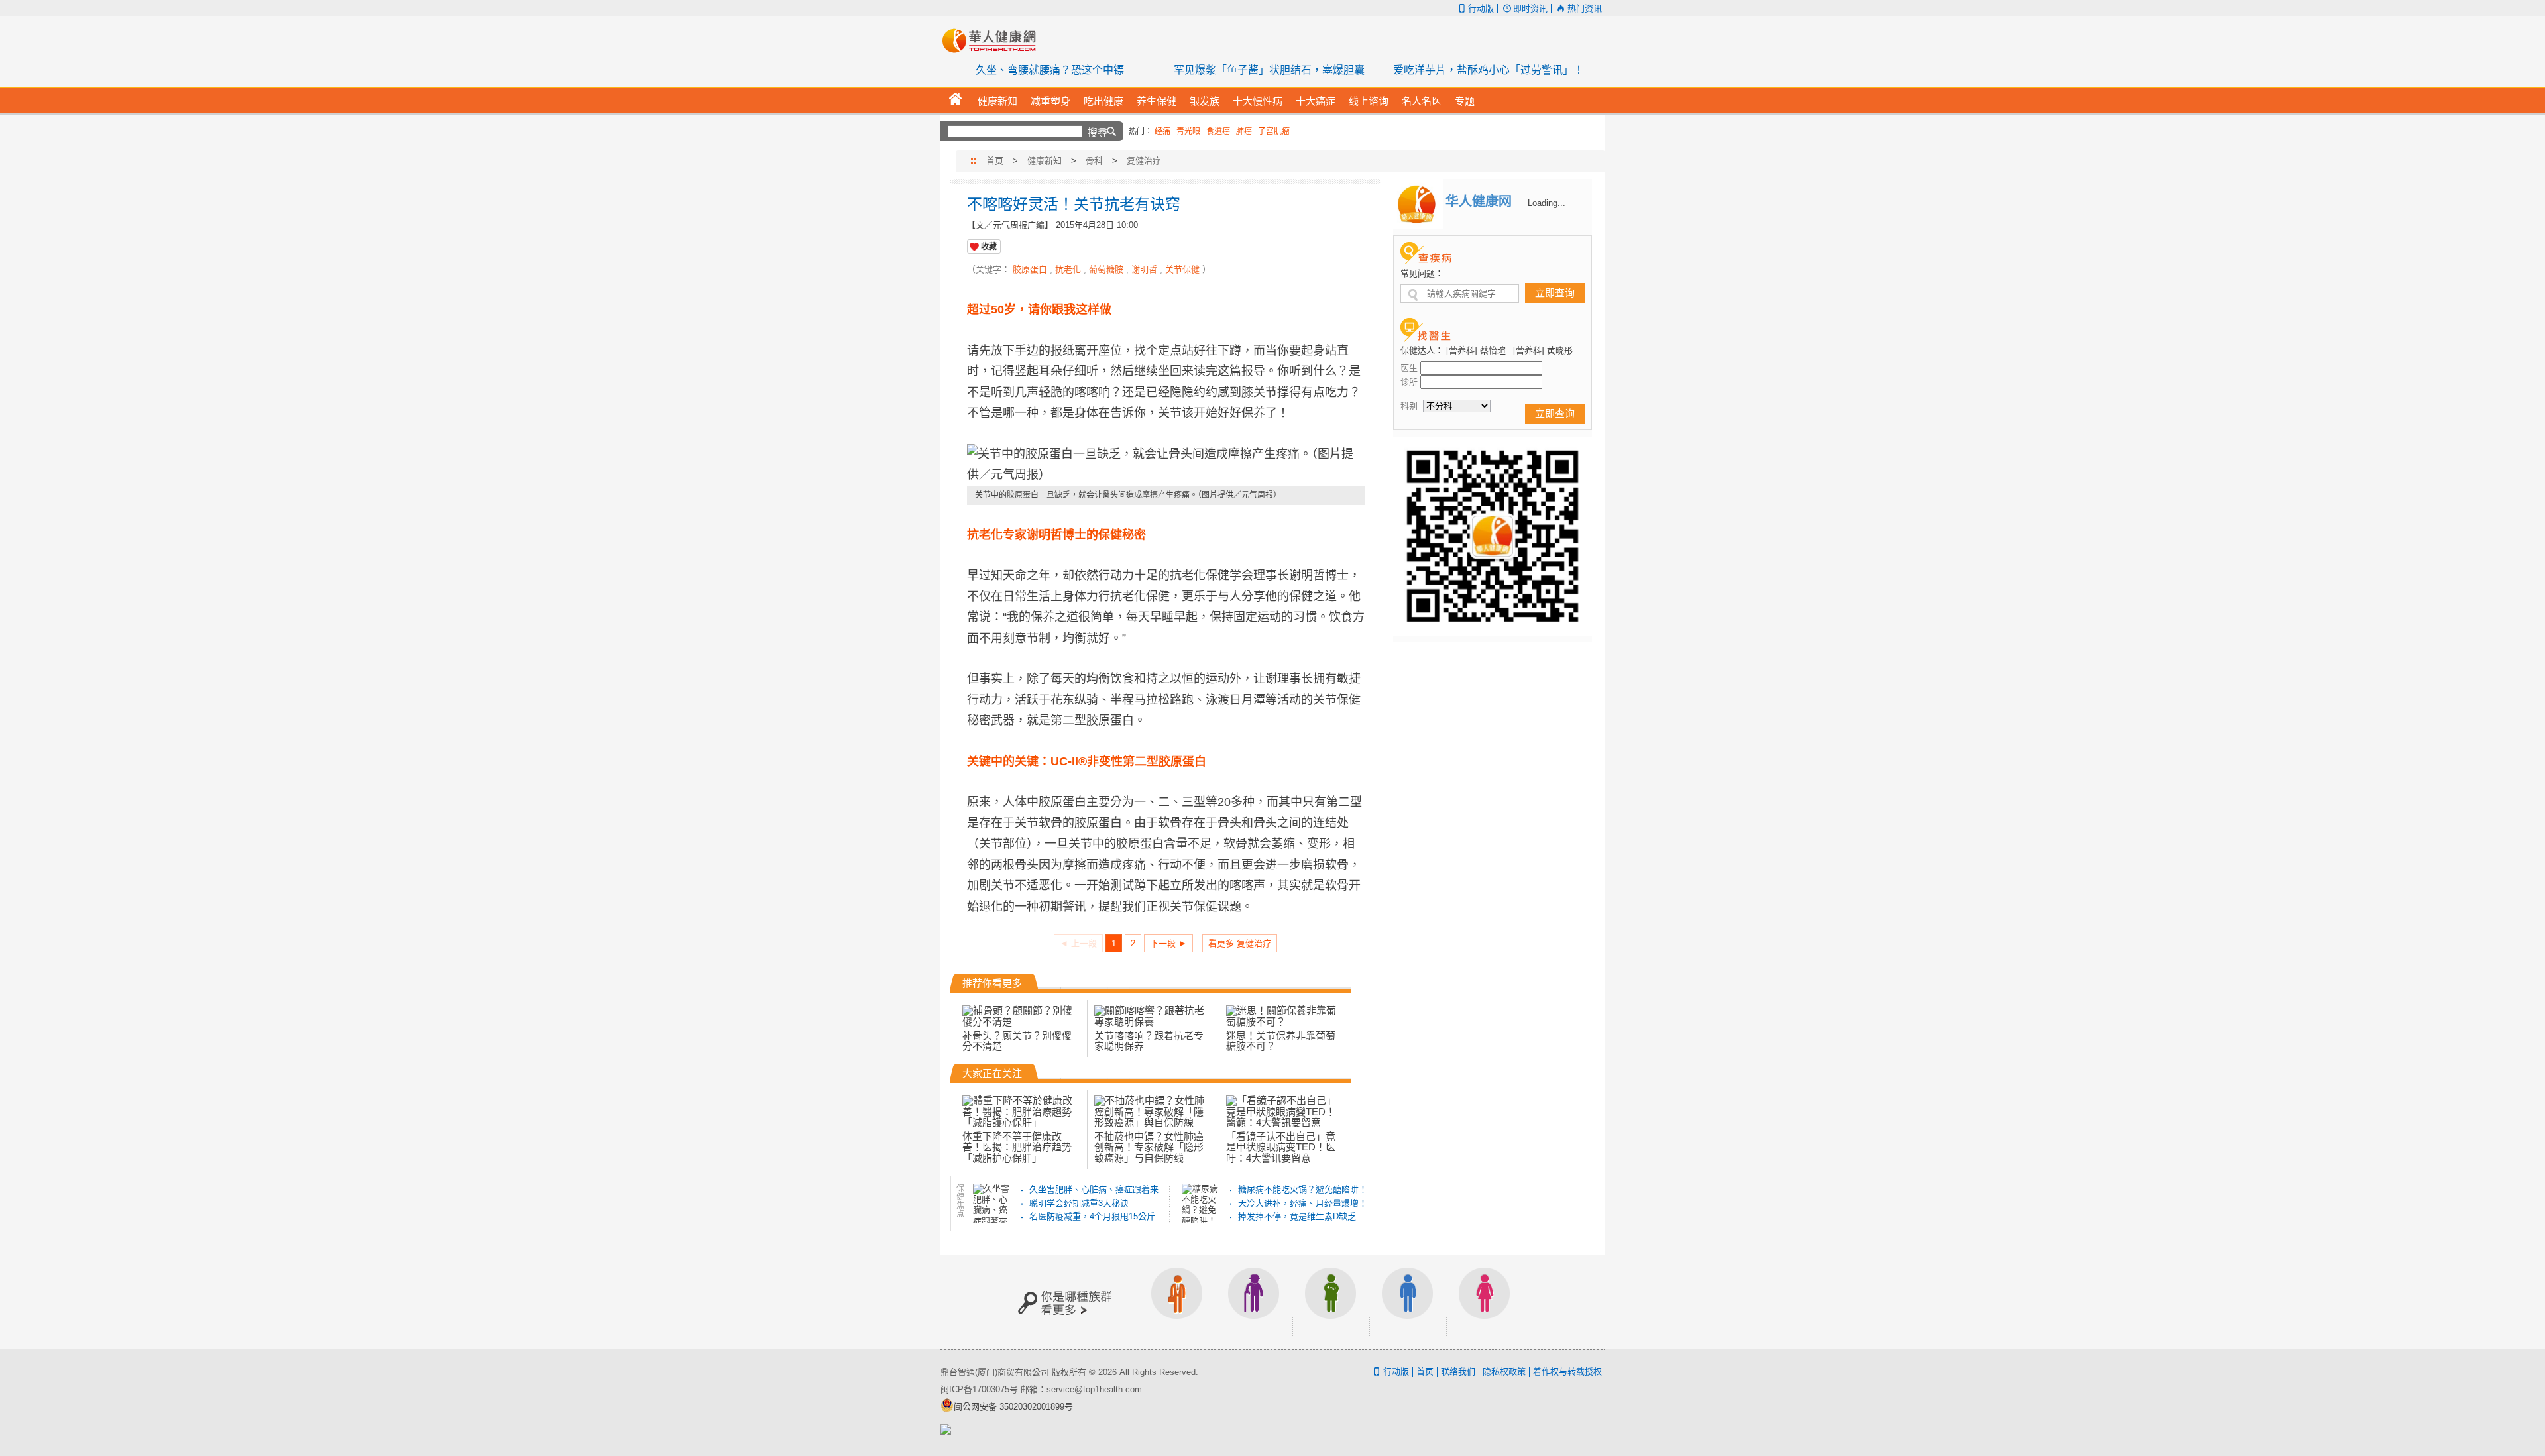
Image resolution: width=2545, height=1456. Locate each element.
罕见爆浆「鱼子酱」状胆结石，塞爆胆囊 (1269, 70)
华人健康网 (993, 40)
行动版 (1481, 8)
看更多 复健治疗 (1240, 943)
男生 (1408, 1302)
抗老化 (1068, 269)
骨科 (1094, 161)
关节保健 (1182, 269)
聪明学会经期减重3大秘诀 (1079, 1203)
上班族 (1177, 1302)
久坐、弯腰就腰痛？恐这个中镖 (1050, 70)
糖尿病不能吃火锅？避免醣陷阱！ (1303, 1189)
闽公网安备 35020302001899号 (1013, 1407)
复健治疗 (1144, 161)
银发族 (1254, 1302)
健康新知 (1045, 161)
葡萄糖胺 (1106, 269)
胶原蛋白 (1030, 269)
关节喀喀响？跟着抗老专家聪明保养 (1149, 1041)
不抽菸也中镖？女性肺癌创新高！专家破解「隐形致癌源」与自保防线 (1149, 1147)
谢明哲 (1144, 269)
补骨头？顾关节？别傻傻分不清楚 (1017, 1041)
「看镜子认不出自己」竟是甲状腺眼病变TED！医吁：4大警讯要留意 (1281, 1147)
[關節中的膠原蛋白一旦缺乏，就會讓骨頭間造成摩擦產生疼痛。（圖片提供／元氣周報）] (1166, 465)
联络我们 (1458, 1372)
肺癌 (1244, 131)
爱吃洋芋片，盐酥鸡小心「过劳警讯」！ (1489, 70)
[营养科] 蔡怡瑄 (1476, 350)
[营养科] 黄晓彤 (1543, 350)
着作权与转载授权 (1567, 1372)
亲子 (1331, 1302)
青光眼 (1188, 131)
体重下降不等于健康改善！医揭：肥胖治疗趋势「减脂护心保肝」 (1017, 1147)
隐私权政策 (1504, 1372)
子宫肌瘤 (1274, 131)
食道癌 (1218, 131)
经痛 (1162, 131)
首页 (995, 161)
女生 (1485, 1302)
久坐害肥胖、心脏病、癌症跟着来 (1094, 1189)
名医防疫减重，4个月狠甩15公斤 (1092, 1216)
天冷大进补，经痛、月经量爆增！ (1303, 1203)
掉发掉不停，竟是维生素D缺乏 (1297, 1216)
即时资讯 (1530, 8)
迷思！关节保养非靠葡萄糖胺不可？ (1281, 1041)
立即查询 (1555, 293)
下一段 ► (1168, 943)
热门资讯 (1584, 8)
